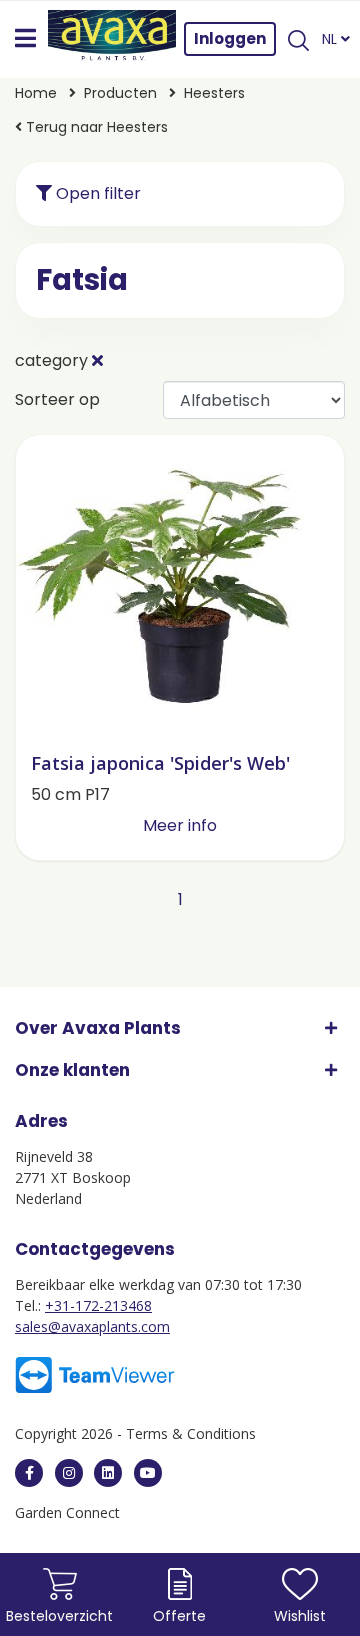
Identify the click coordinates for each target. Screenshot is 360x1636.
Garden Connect (67, 1512)
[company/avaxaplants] (108, 1473)
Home (36, 93)
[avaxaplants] (29, 1473)
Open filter (96, 193)
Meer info (180, 825)
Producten (120, 93)
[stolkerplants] (148, 1473)
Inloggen (230, 38)
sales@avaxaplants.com (92, 1326)
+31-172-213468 (98, 1305)
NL (331, 39)
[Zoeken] (299, 39)
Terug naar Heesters (95, 127)
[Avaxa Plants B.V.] (112, 39)
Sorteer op (57, 399)
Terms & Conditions (191, 1433)
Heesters (214, 93)
